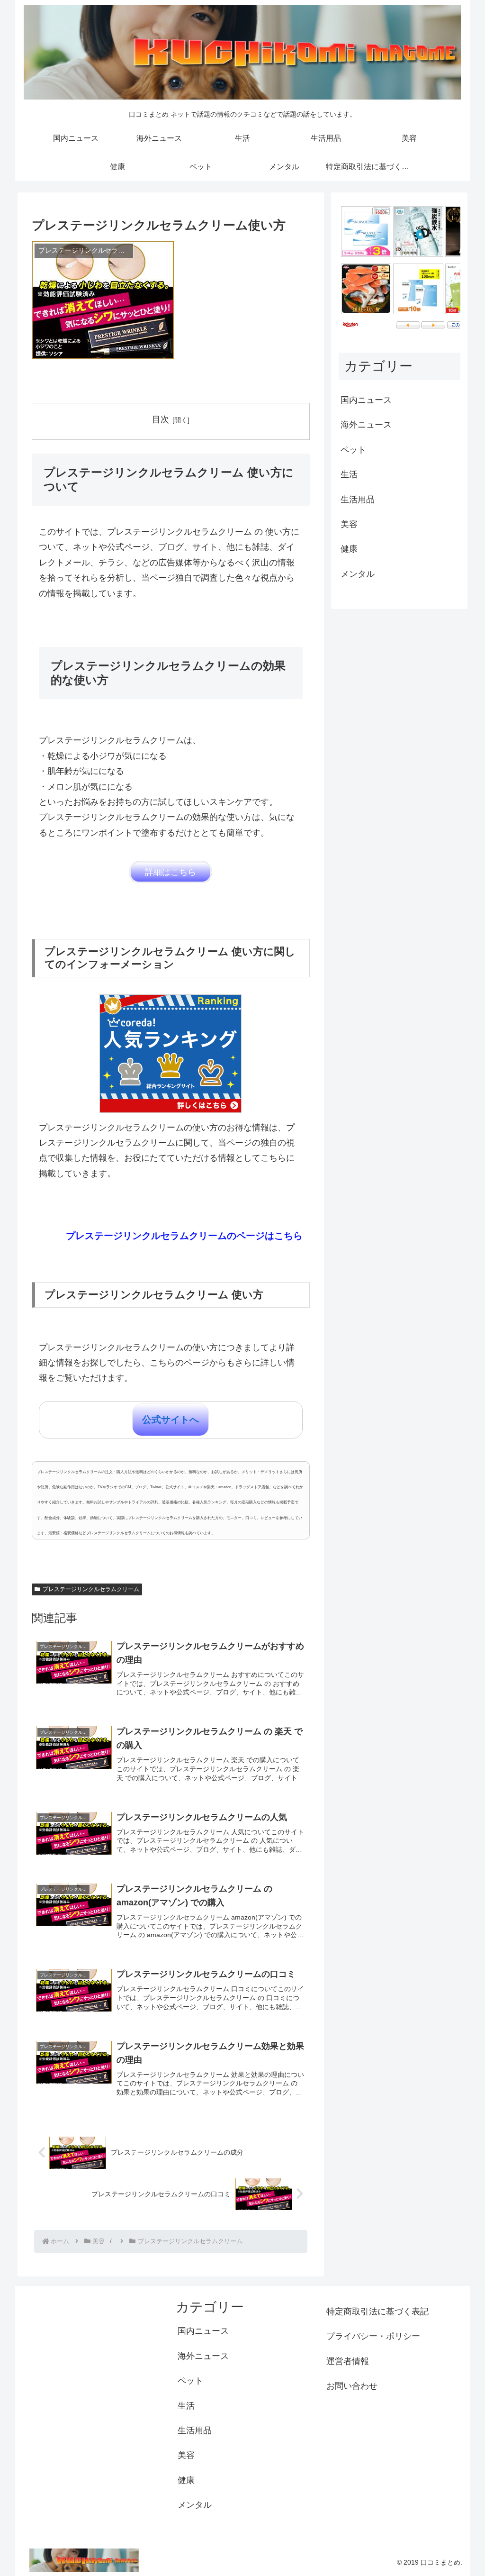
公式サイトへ (171, 1420)
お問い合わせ (352, 2386)
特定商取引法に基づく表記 (377, 2312)
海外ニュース (366, 425)
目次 (161, 419)
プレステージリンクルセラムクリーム (91, 1589)
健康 (349, 549)
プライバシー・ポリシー (373, 2336)
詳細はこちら (171, 872)
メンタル (358, 574)
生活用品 (358, 500)
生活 (349, 474)
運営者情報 (348, 2361)
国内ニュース (366, 400)
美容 (349, 524)
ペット (353, 450)
